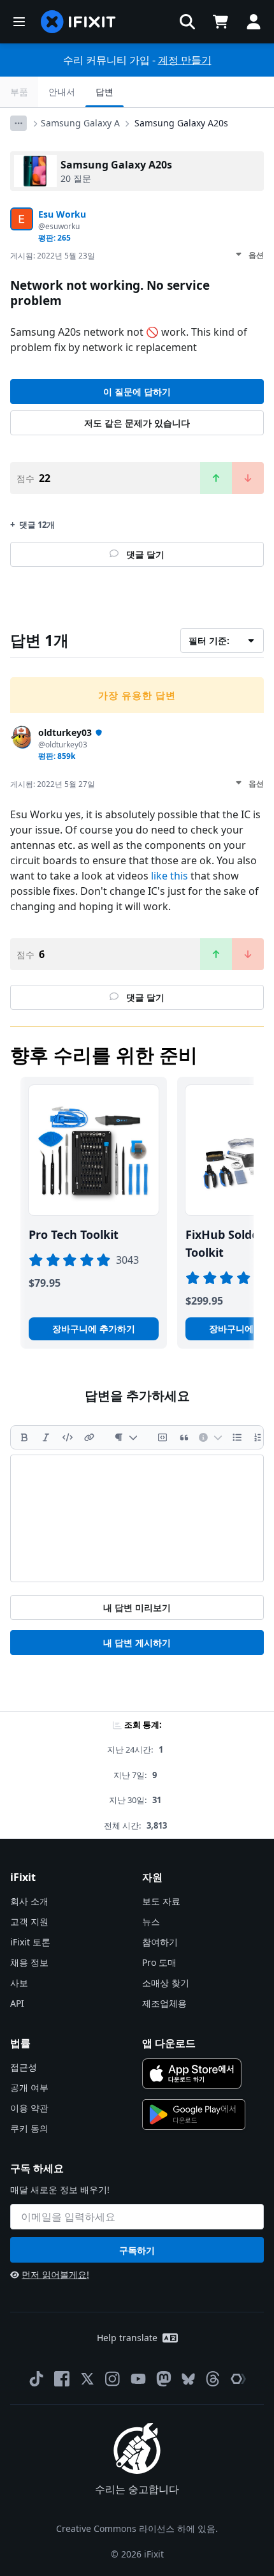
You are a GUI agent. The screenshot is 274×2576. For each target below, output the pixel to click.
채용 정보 (29, 1962)
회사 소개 (29, 1901)
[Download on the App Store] (192, 2074)
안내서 (62, 92)
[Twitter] (87, 2379)
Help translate (127, 2338)
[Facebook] (62, 2379)
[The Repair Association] (238, 2379)
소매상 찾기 (166, 1983)
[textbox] (137, 1518)
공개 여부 (29, 2087)
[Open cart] (220, 22)
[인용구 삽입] (184, 1437)
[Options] (18, 123)
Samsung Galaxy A (80, 123)
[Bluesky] (188, 2379)
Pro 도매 (159, 1962)
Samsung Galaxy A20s (181, 123)
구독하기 (137, 2250)
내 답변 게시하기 (137, 1643)
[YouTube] (138, 2379)
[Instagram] (113, 2379)
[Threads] (213, 2379)
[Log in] (254, 22)
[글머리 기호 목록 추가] (237, 1437)
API (17, 2003)
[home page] (78, 22)
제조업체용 (164, 2003)
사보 (19, 1983)
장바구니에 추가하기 (94, 1329)
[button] (187, 22)
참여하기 (160, 1942)
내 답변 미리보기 (137, 1607)
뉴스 (151, 1921)
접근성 (24, 2067)
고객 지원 (29, 1921)
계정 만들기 (185, 60)
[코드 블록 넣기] (162, 1437)
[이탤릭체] (46, 1437)
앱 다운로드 (169, 2043)
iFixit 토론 (30, 1942)
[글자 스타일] (126, 1437)
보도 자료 (161, 1901)
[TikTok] (36, 2379)
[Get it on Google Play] (194, 2115)
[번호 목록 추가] (259, 1437)
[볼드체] (24, 1437)
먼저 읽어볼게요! (55, 2274)
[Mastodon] (164, 2379)
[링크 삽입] (89, 1437)
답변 (105, 92)
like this (169, 876)
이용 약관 (29, 2108)
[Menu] (19, 22)
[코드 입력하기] (68, 1437)
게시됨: (53, 256)
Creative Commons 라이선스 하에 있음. (137, 2528)
